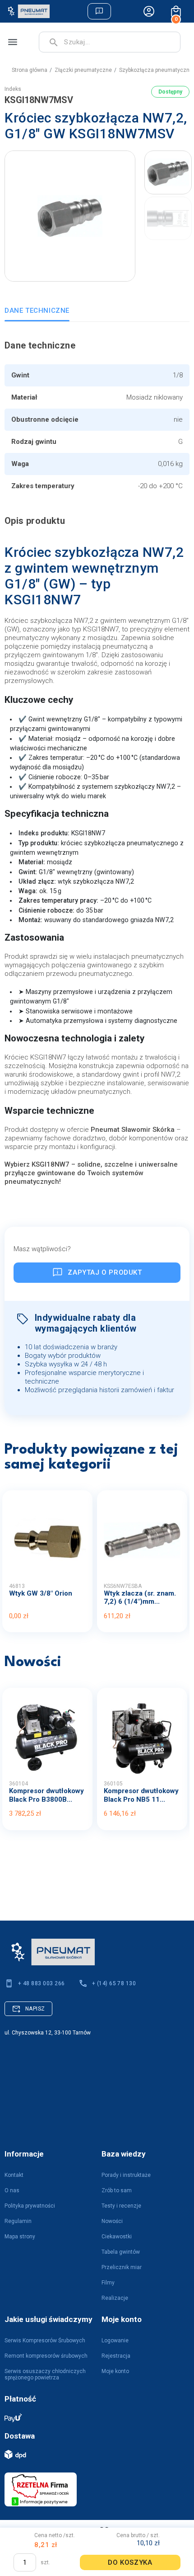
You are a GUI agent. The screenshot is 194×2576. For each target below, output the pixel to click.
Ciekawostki (117, 2237)
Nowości (112, 2221)
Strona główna (30, 70)
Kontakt (14, 2175)
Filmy (108, 2283)
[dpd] (92, 2454)
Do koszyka (130, 2562)
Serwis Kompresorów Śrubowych (45, 2341)
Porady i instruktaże (126, 2175)
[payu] (92, 2417)
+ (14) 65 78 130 (114, 1983)
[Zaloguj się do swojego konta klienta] (149, 11)
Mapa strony (20, 2237)
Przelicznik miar (122, 2267)
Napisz (35, 2009)
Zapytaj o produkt (105, 1272)
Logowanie (115, 2341)
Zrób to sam (117, 2190)
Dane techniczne (37, 311)
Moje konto (115, 2371)
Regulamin (18, 2221)
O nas (12, 2190)
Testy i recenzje (121, 2206)
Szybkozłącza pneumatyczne (156, 70)
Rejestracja (116, 2356)
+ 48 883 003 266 (42, 1983)
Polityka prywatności (30, 2206)
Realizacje (115, 2298)
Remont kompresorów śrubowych (46, 2356)
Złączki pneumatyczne (83, 70)
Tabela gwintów (121, 2252)
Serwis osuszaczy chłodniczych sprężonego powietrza (45, 2374)
